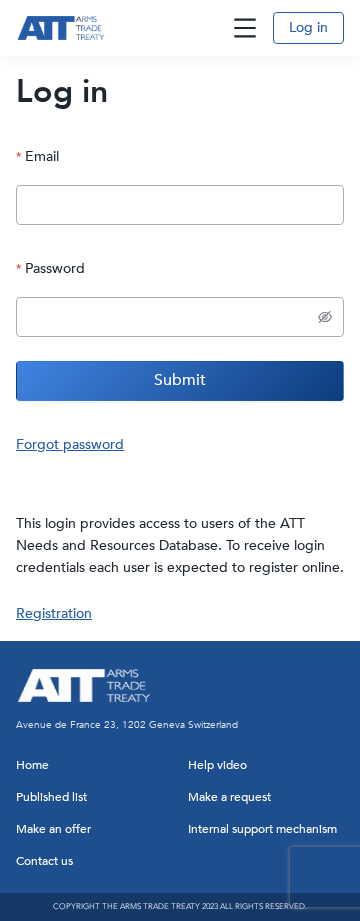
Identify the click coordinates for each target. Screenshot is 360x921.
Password (55, 268)
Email (42, 156)
